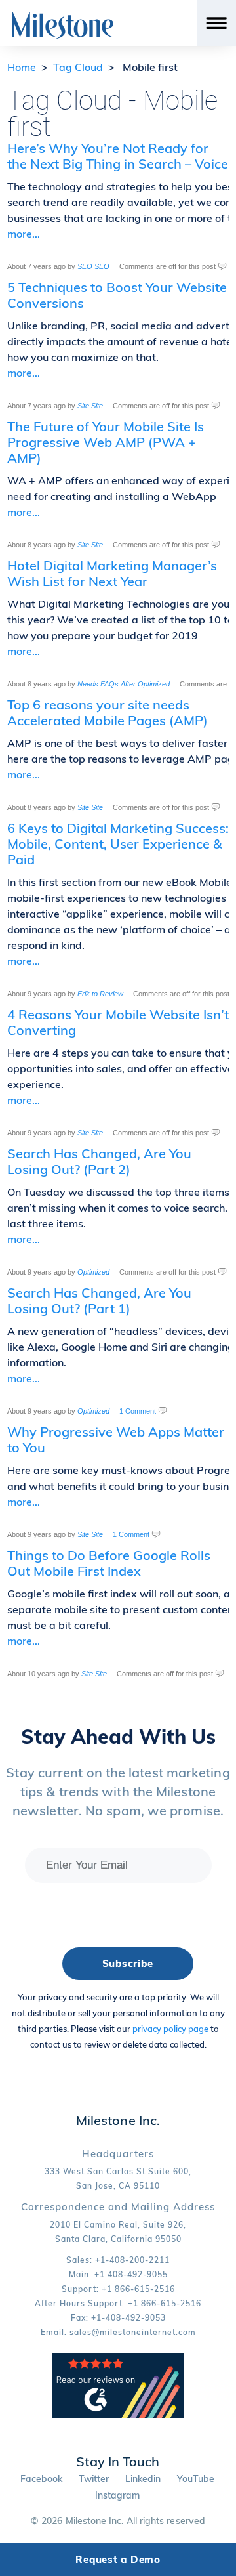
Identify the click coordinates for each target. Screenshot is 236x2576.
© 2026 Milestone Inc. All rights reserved (118, 2521)
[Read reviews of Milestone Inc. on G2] (118, 2416)
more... (24, 234)
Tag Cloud (78, 67)
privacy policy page (170, 2029)
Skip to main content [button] (63, 10)
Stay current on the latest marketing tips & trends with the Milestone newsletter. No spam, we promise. (118, 1791)
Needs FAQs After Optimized (124, 684)
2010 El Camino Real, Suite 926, (118, 2225)
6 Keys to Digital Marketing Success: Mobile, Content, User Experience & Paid (118, 844)
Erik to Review (100, 994)
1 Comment (138, 1411)
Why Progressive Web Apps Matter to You (116, 1440)
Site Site (90, 406)
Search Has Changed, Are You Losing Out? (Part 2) (99, 1161)
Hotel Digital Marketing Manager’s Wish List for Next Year (112, 573)
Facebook (42, 2479)
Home (22, 67)
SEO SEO (93, 266)
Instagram (118, 2495)
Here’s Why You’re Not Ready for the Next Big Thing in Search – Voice (118, 156)
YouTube (196, 2479)
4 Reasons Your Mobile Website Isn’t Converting (118, 1022)
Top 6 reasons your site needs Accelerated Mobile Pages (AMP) (108, 712)
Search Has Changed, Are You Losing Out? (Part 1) (99, 1300)
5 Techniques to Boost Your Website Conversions (117, 295)
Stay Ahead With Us (118, 1737)
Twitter (94, 2479)
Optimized (93, 1272)
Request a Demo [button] (118, 2559)
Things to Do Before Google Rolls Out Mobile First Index (109, 1563)
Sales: (118, 2260)
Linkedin (143, 2479)
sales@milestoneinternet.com (133, 2332)
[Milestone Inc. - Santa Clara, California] (63, 26)
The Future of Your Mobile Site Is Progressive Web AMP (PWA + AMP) (106, 442)
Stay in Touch (118, 2461)
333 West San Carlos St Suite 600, (118, 2171)
